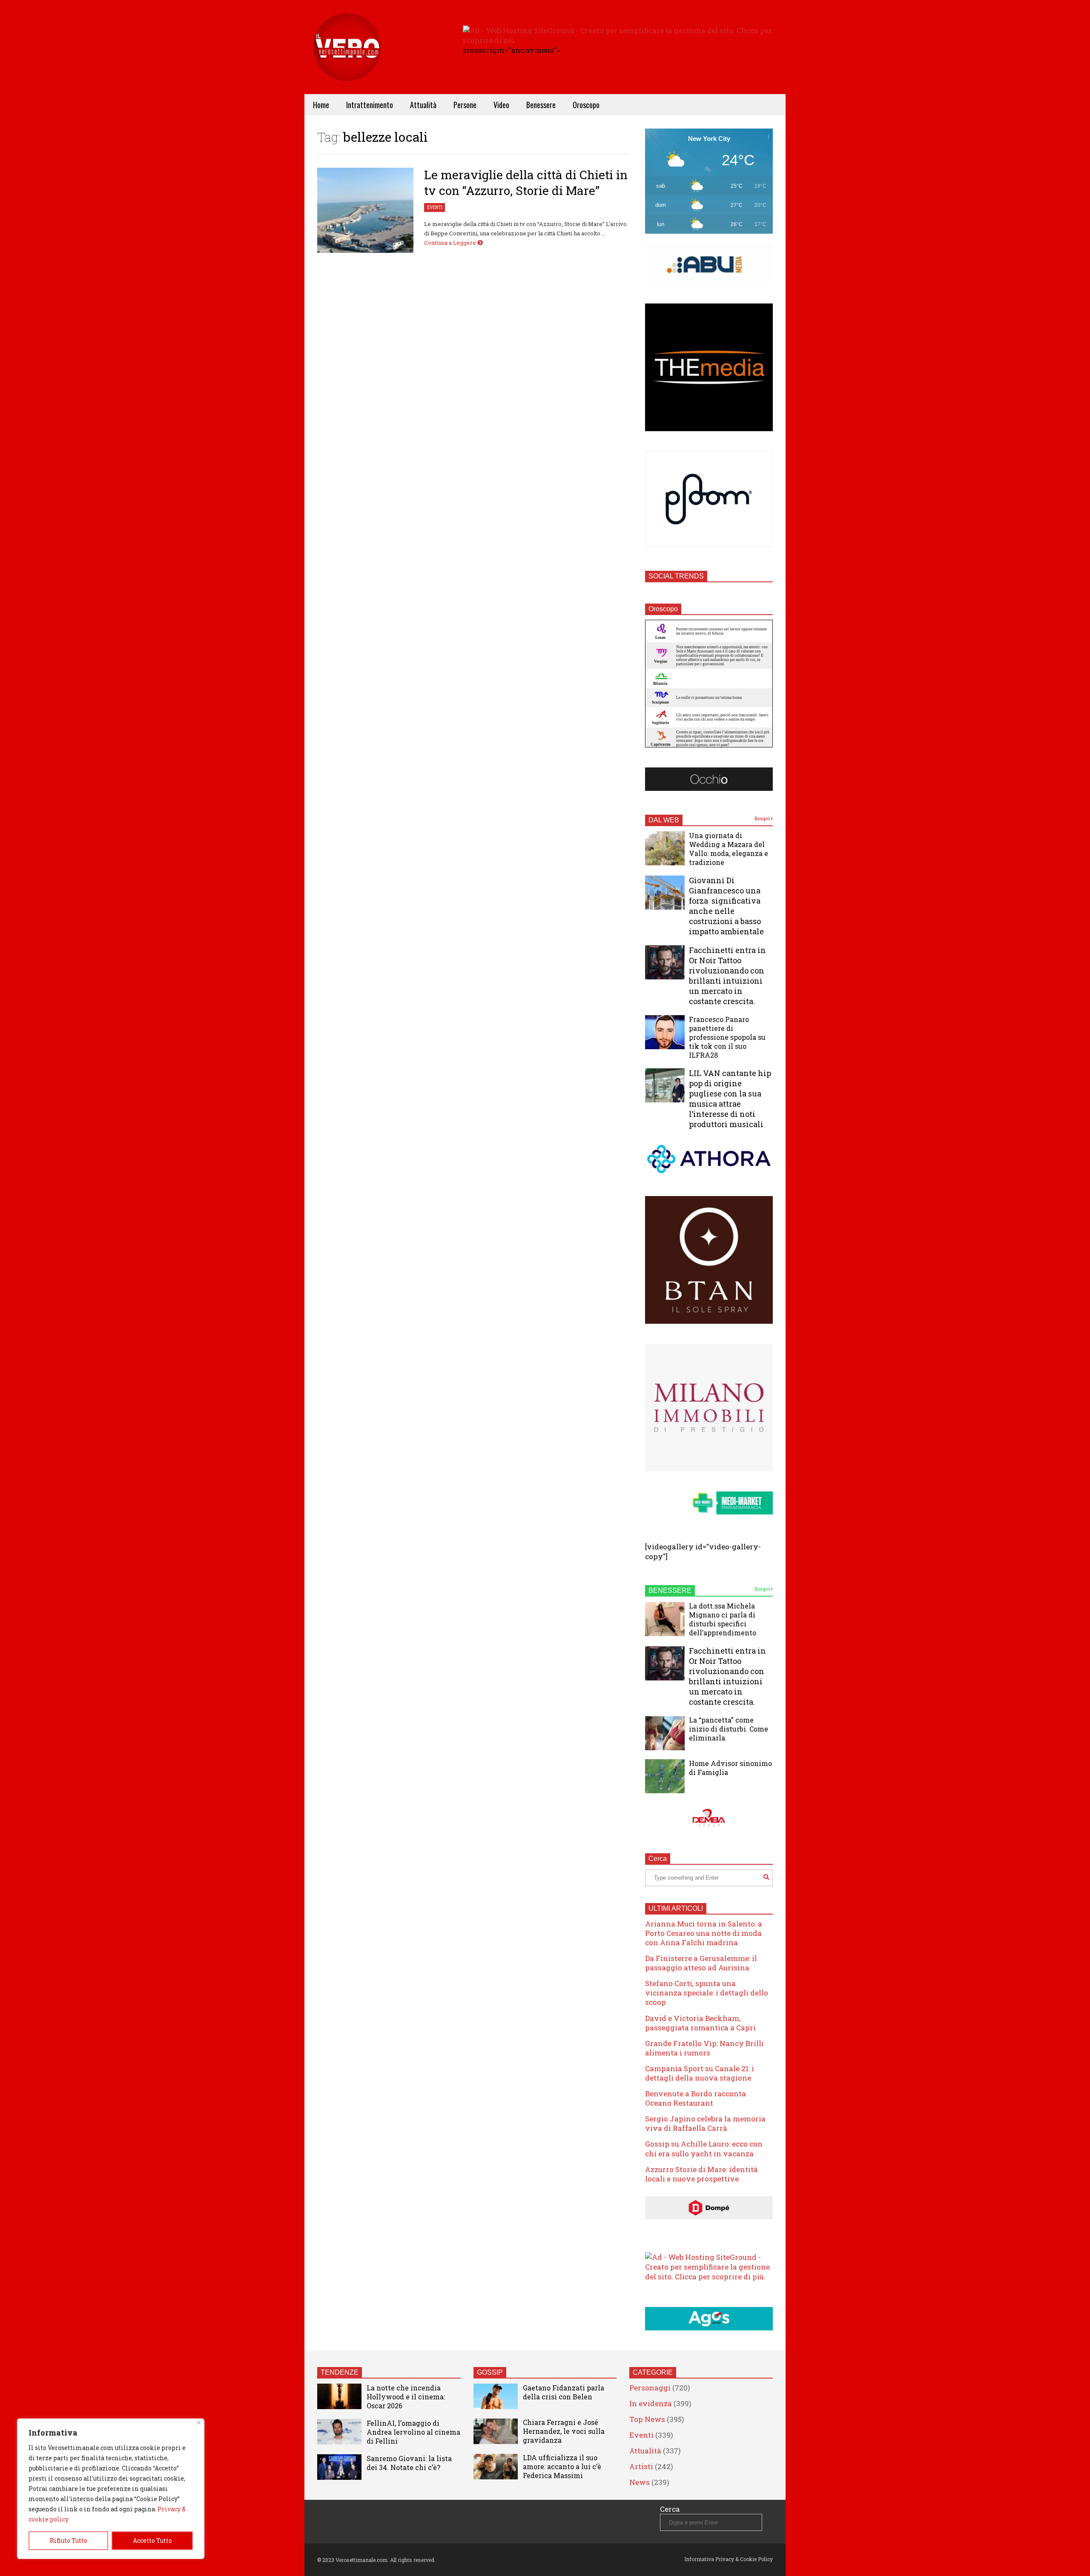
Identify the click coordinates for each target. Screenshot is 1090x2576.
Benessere (541, 105)
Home (321, 105)
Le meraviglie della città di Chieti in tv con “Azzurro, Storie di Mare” (526, 183)
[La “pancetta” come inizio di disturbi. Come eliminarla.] (665, 1733)
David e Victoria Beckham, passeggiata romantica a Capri (700, 2023)
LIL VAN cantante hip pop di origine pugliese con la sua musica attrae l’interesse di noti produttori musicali (730, 1099)
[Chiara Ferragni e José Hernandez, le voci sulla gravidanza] (496, 2431)
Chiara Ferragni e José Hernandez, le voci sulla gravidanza (564, 2431)
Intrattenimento (370, 105)
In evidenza (651, 2403)
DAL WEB (664, 820)
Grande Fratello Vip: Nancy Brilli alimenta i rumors (704, 2048)
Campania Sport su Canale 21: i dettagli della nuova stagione (700, 2073)
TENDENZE (340, 2372)
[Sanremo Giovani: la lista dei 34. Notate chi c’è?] (339, 2467)
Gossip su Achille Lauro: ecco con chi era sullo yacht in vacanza (704, 2148)
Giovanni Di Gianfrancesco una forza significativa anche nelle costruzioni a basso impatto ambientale (726, 906)
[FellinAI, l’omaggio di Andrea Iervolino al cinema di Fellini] (339, 2432)
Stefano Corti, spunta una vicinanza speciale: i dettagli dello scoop (707, 1993)
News (640, 2482)
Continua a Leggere (451, 243)
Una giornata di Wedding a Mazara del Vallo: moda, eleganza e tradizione (729, 849)
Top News (647, 2419)
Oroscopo (586, 105)
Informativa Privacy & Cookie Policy (729, 2559)
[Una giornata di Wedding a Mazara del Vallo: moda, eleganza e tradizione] (665, 848)
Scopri (763, 819)
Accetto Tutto (152, 2540)
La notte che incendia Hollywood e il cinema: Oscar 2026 (406, 2397)
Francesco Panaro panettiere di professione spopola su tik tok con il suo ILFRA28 (727, 1037)
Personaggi (650, 2388)
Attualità (423, 105)
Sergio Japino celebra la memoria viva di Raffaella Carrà (705, 2123)
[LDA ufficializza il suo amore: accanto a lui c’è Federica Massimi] (496, 2467)
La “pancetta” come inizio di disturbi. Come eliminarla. (729, 1729)
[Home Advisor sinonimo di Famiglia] (665, 1776)
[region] (111, 2489)
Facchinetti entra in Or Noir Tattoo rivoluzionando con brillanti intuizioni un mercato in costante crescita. (727, 976)
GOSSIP (490, 2372)
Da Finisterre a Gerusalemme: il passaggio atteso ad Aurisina (701, 1963)
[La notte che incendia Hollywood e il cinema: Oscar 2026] (339, 2396)
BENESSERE (670, 1590)
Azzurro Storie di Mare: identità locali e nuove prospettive (701, 2174)
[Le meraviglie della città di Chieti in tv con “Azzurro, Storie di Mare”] (365, 210)
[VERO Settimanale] (347, 60)
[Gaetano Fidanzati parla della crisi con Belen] (496, 2396)
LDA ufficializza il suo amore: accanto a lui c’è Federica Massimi (562, 2466)
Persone (465, 105)
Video (501, 105)
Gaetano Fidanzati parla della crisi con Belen (564, 2392)
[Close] (199, 2423)
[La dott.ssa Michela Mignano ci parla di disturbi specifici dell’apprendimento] (665, 1619)
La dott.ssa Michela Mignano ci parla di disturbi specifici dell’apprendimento (723, 1619)
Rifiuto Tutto (69, 2540)
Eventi (435, 208)
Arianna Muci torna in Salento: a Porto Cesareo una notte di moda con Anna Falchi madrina (704, 1933)
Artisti (641, 2466)
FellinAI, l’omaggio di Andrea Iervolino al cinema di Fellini (413, 2432)
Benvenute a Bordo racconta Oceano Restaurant (696, 2098)
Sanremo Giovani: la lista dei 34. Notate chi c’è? (409, 2463)
